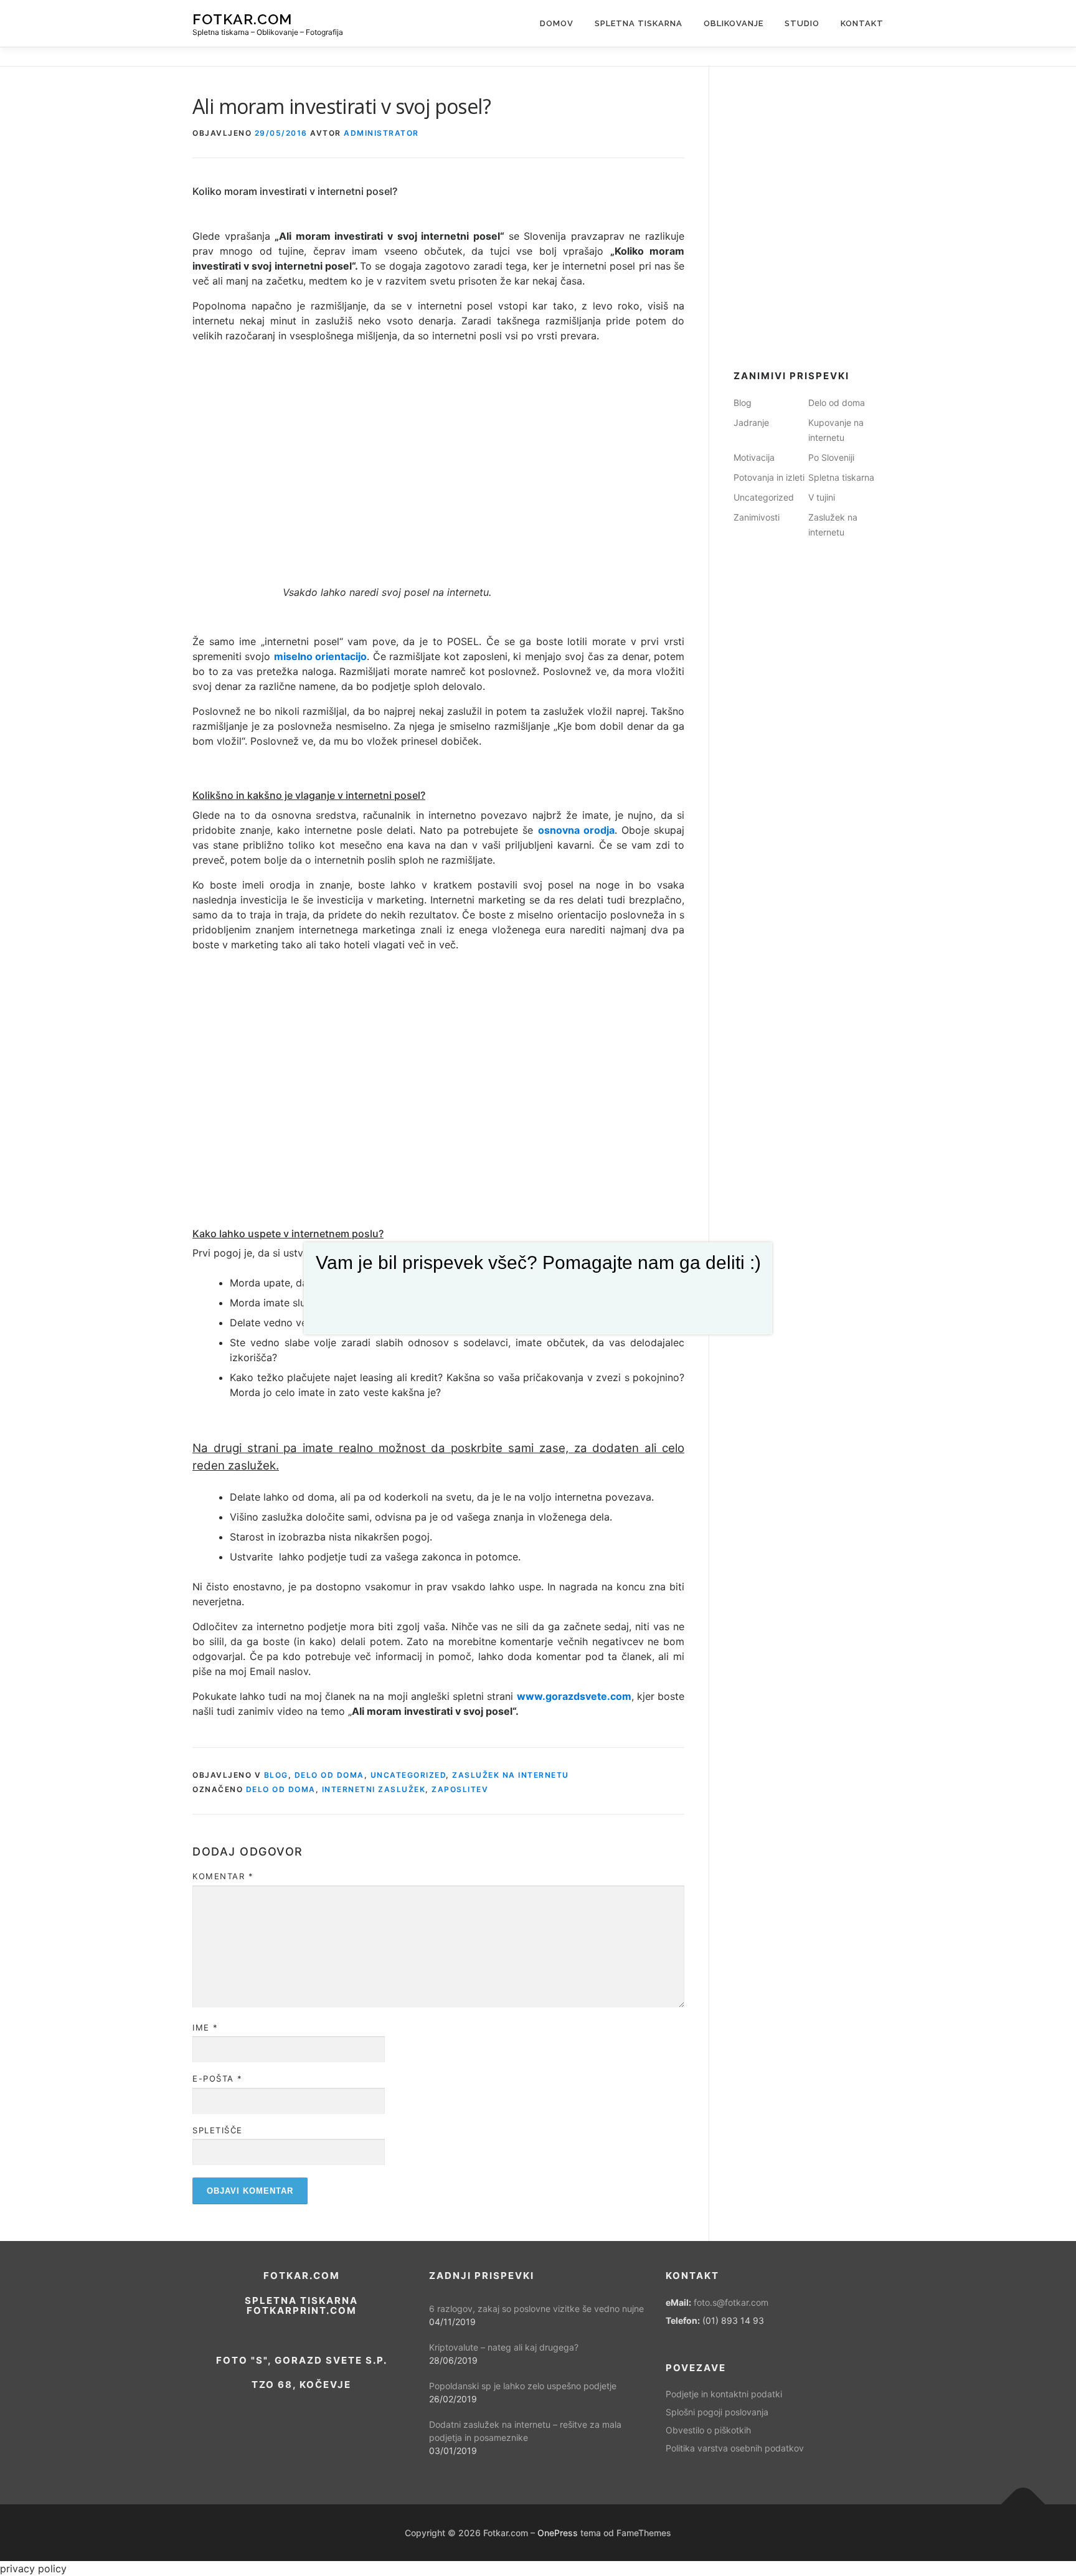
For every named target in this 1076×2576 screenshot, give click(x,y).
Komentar (223, 1876)
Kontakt (862, 23)
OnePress (558, 2533)
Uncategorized (408, 1775)
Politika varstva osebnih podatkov (735, 2448)
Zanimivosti (757, 517)
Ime (205, 2027)
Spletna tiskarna (639, 23)
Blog (276, 1775)
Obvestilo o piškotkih (708, 2430)
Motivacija (754, 457)
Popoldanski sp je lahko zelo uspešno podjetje (523, 2386)
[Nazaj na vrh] (1023, 2504)
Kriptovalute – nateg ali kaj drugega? (504, 2347)
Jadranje (751, 422)
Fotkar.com (242, 19)
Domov (557, 23)
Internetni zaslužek (374, 1789)
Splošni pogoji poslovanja (717, 2412)
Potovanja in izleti (769, 477)
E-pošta (218, 2078)
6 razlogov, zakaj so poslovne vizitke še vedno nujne (536, 2309)
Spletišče (218, 2130)
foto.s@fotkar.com (731, 2302)
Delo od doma (329, 1775)
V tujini (822, 497)
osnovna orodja (576, 830)
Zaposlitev (460, 1789)
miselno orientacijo (320, 656)
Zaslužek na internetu (511, 1775)
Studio (802, 23)
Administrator (381, 133)
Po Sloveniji (831, 457)
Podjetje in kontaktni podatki (724, 2394)
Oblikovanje (734, 23)
